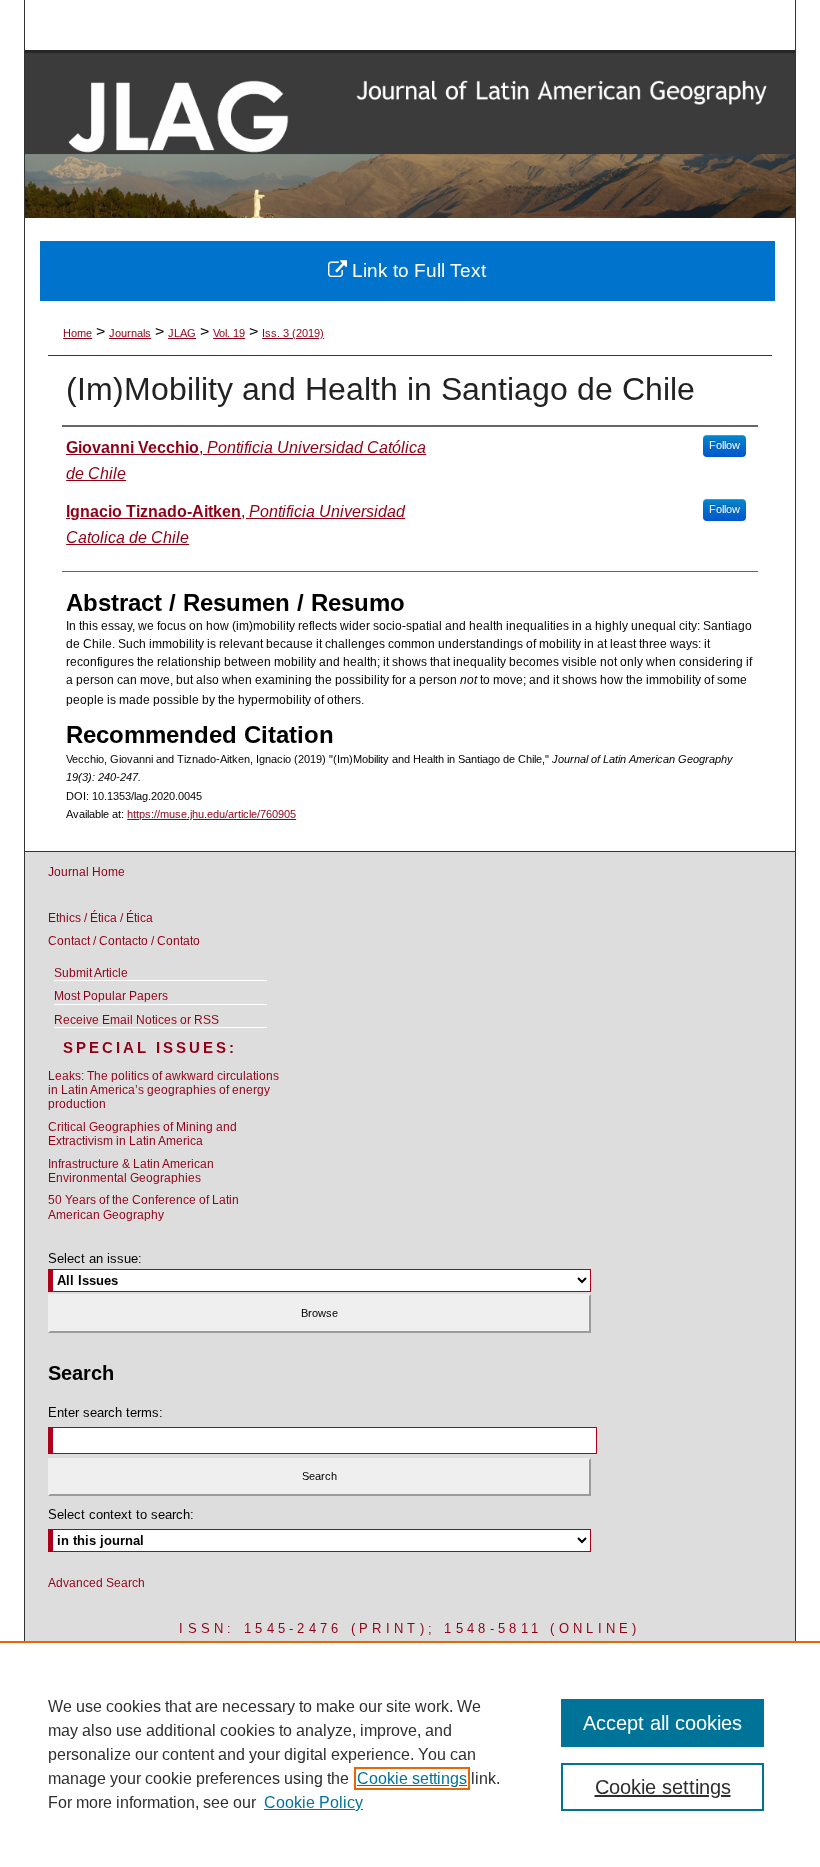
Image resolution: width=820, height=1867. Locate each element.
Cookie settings (412, 1778)
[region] (410, 1754)
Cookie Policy (313, 1802)
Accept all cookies (662, 1723)
